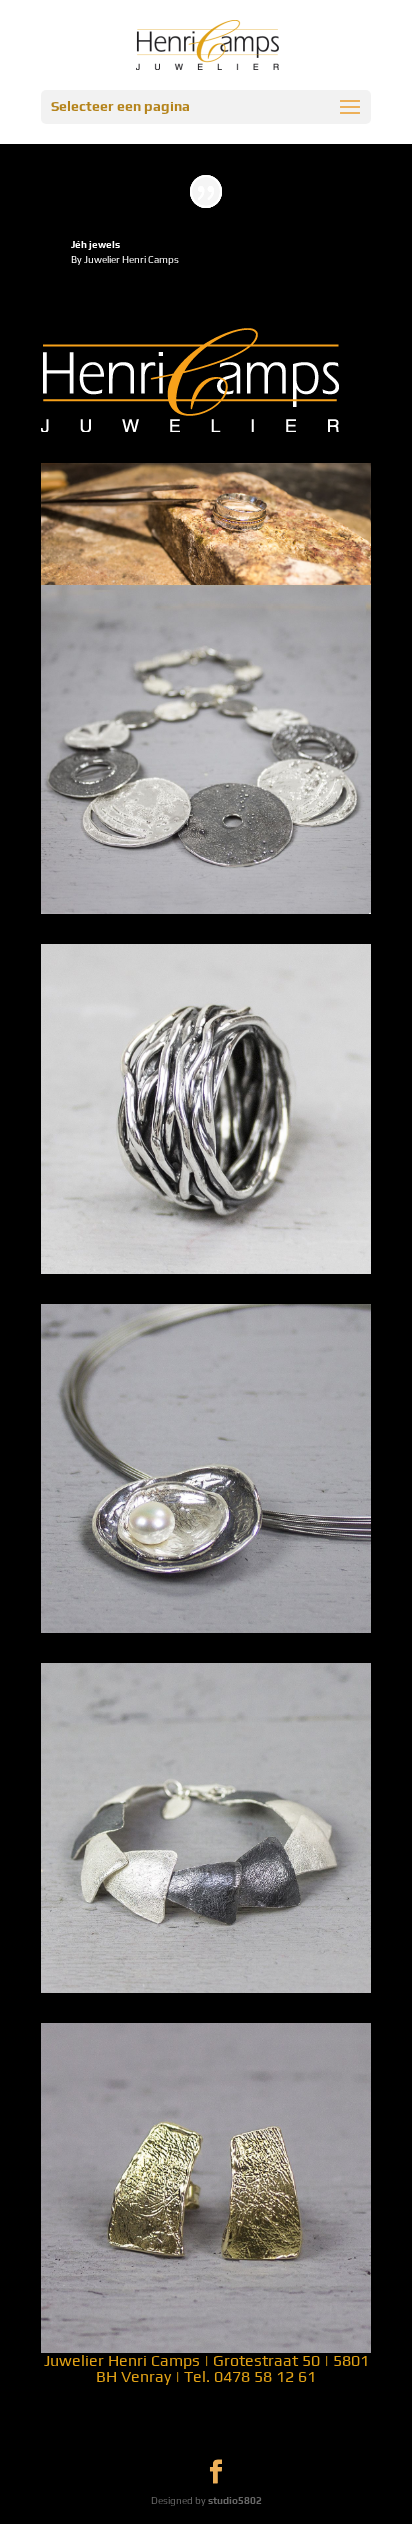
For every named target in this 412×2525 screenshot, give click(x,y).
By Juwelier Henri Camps (125, 259)
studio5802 (235, 2500)
